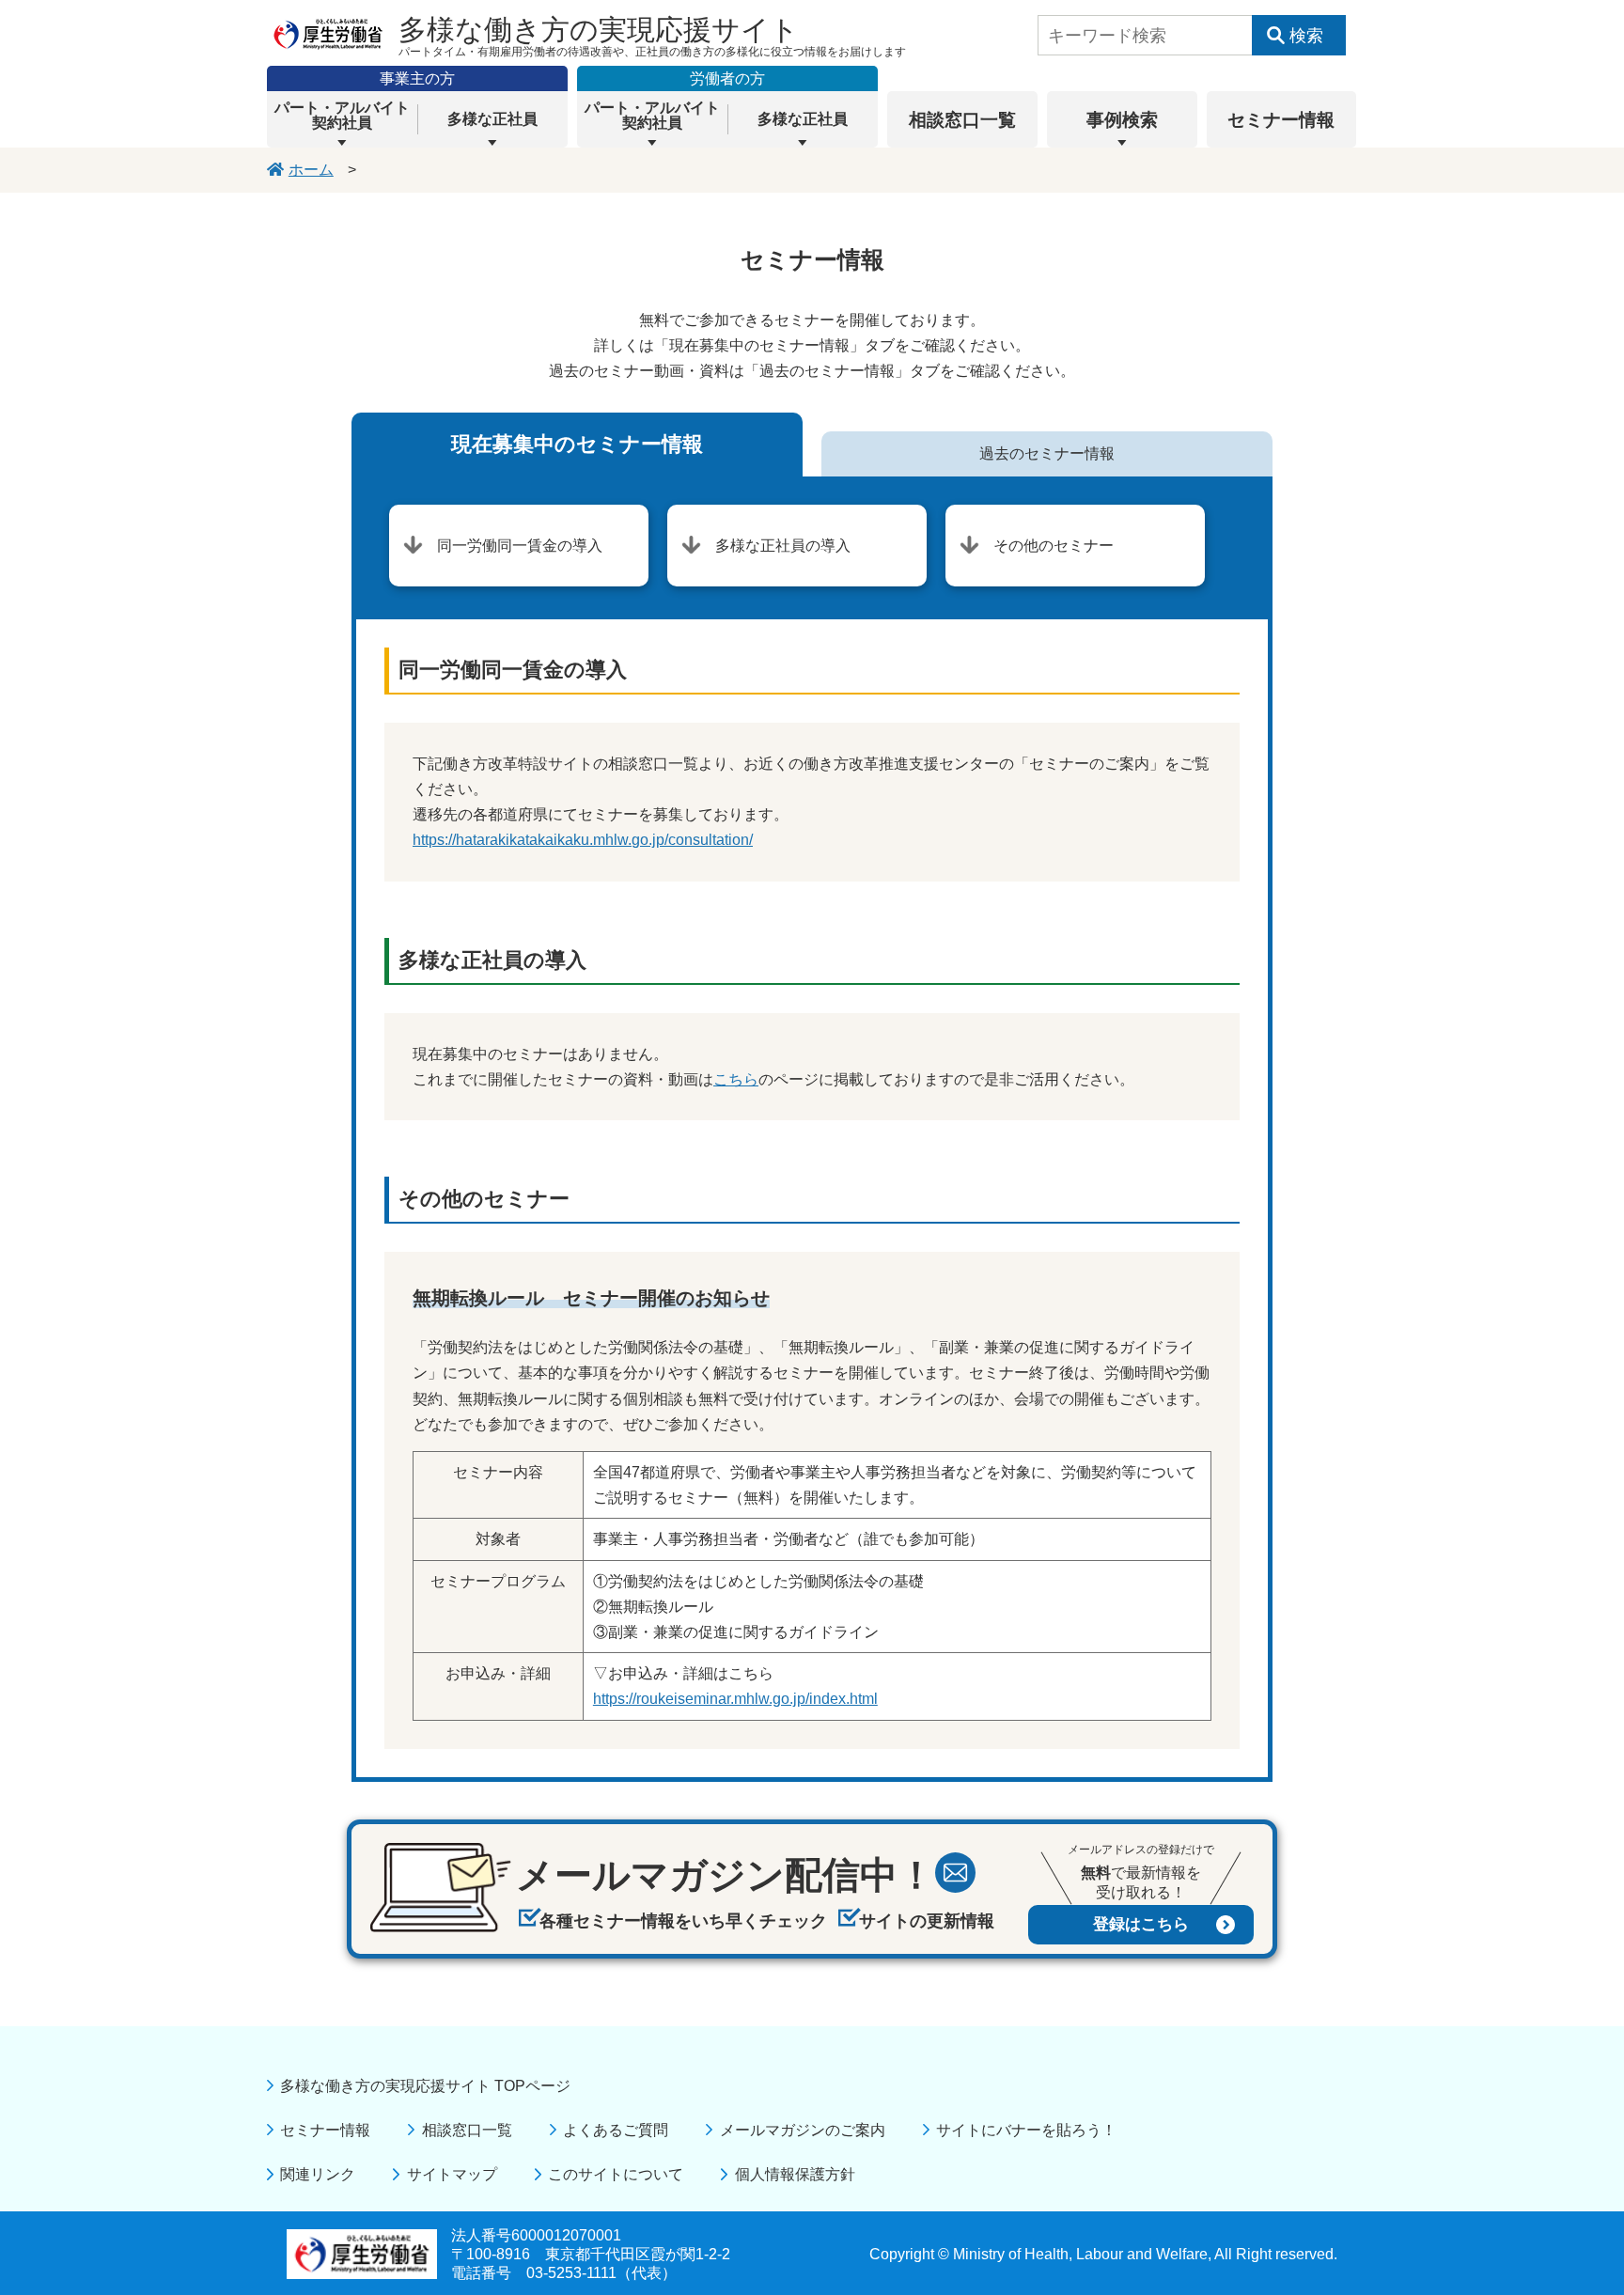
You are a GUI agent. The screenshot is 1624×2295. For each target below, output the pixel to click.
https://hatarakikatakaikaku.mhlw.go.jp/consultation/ (583, 840)
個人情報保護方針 (795, 2174)
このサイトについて (616, 2174)
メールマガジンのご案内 (802, 2130)
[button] (342, 119)
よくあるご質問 (616, 2130)
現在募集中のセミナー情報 (577, 444)
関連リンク (318, 2174)
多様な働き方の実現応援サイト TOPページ (425, 2086)
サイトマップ (452, 2174)
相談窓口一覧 (467, 2130)
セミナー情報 (325, 2130)
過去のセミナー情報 (1047, 453)
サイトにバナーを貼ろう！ (1026, 2130)
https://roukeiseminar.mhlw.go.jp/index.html (735, 1699)
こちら (736, 1079)
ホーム (311, 170)
